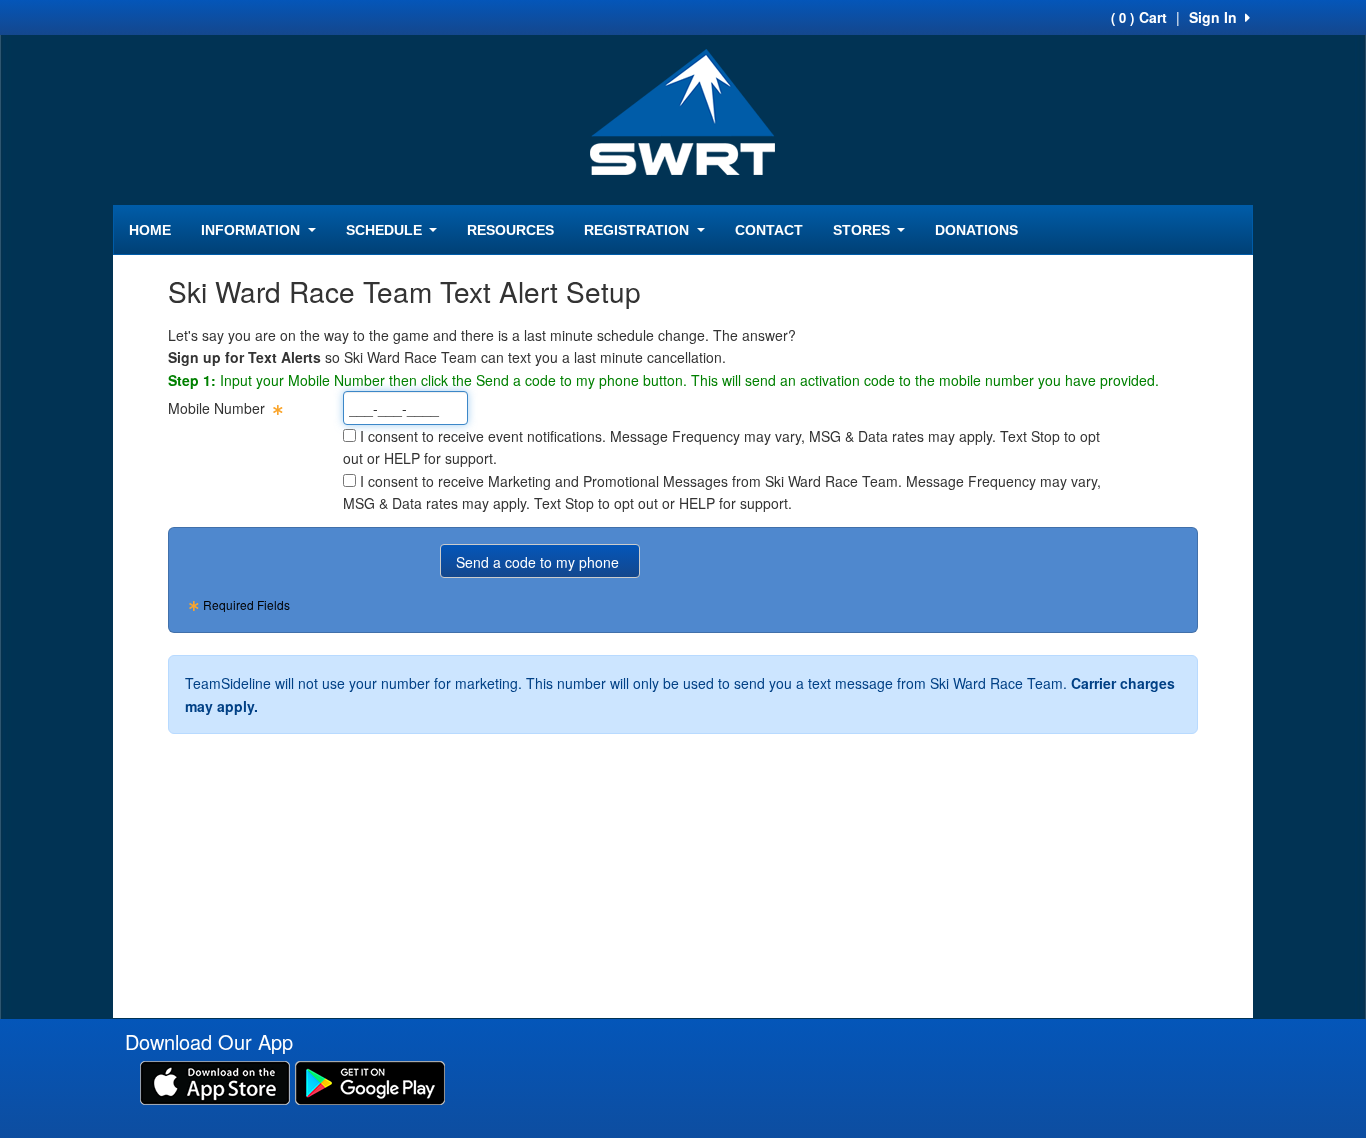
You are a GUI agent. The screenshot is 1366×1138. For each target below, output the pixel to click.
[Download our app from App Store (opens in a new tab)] (215, 1081)
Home (150, 230)
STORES (863, 230)
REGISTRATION (638, 230)
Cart (1139, 17)
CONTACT (769, 230)
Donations (976, 230)
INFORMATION (252, 230)
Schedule (386, 230)
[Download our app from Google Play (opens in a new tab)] (370, 1081)
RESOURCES (510, 230)
